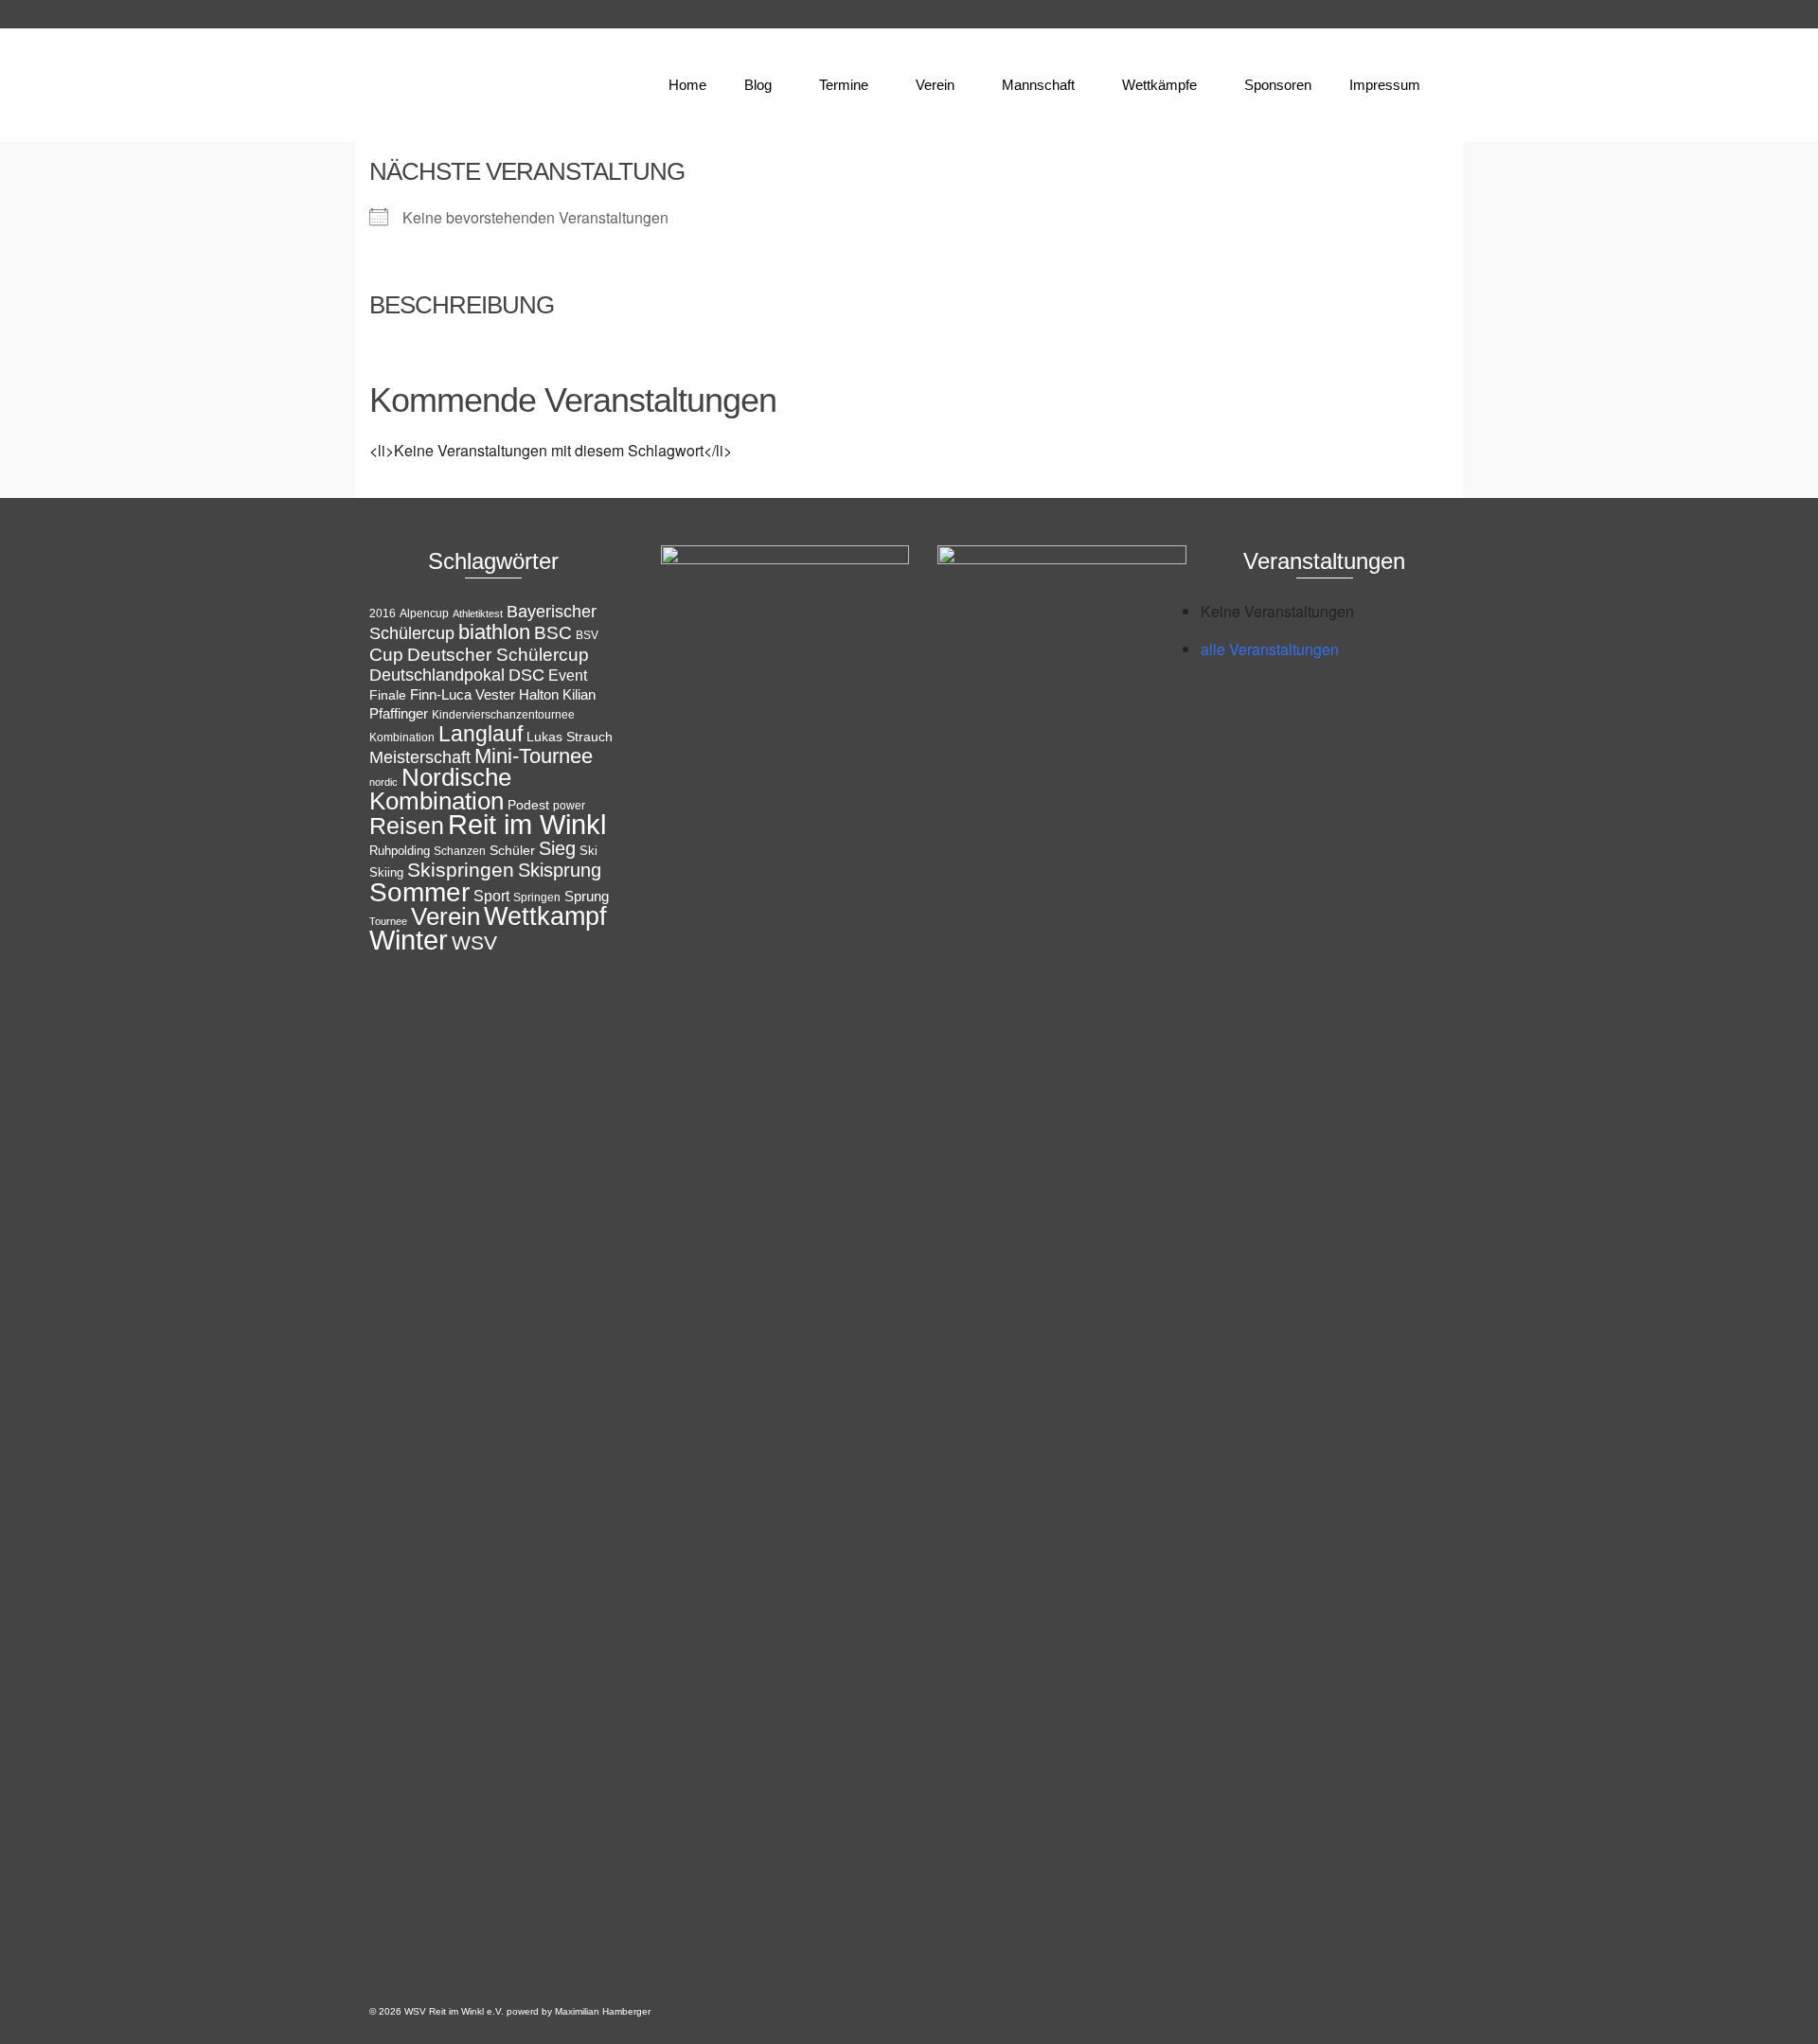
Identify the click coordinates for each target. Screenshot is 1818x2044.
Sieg (557, 848)
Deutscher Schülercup (498, 655)
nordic (383, 782)
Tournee (388, 921)
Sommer (419, 892)
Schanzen (460, 851)
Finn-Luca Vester (463, 695)
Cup (386, 654)
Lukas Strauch (570, 737)
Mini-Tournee (534, 756)
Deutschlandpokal (437, 675)
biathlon (494, 632)
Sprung (587, 896)
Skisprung (560, 870)
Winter (409, 940)
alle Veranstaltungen (1270, 649)
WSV (474, 942)
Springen (537, 898)
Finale (388, 695)
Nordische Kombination (440, 789)
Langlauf (481, 734)
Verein (446, 916)
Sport (491, 896)
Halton (539, 694)
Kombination (402, 738)
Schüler (512, 851)
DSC (526, 675)
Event (568, 675)
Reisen (407, 826)
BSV (587, 635)
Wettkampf (545, 916)
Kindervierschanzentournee (503, 715)
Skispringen (461, 870)
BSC (553, 633)
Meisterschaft (420, 757)
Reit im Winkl (527, 825)
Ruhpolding (400, 851)
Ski (588, 851)
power (569, 806)
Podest (528, 805)
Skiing (386, 872)
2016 (383, 613)
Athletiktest (478, 613)
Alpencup (424, 613)
